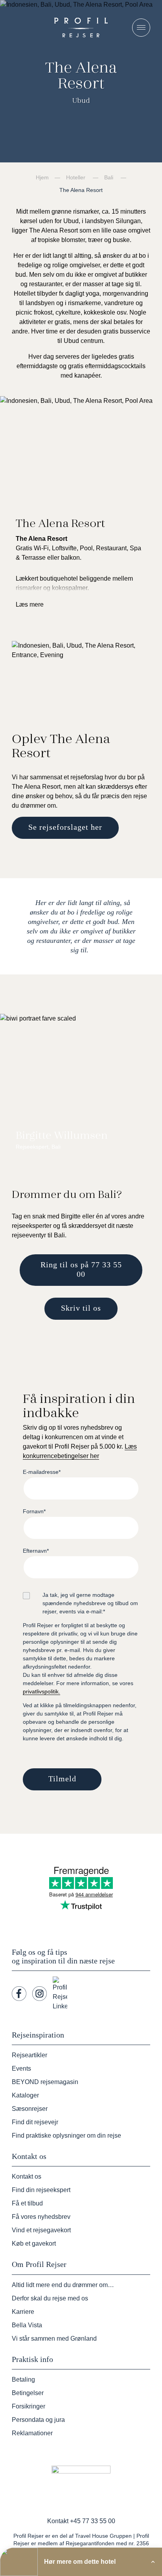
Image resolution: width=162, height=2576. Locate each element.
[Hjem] (81, 27)
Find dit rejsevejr (35, 2122)
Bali (109, 177)
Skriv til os (81, 1308)
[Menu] (141, 28)
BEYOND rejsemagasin (45, 2082)
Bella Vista (27, 2325)
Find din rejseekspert (41, 2190)
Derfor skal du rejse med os (50, 2298)
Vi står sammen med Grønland (54, 2339)
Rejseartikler (29, 2055)
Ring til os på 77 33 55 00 (81, 1269)
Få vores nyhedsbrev (41, 2217)
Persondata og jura (38, 2420)
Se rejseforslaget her (65, 827)
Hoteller (76, 177)
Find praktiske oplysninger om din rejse (66, 2135)
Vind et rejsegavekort (41, 2230)
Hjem (42, 177)
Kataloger (25, 2095)
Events (21, 2068)
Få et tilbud (27, 2203)
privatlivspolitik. (41, 1691)
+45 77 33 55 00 (93, 2521)
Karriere (23, 2312)
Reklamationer (32, 2433)
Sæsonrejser (30, 2109)
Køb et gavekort (34, 2244)
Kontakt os (27, 2176)
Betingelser (28, 2393)
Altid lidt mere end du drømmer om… (63, 2285)
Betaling (23, 2379)
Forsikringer (29, 2406)
